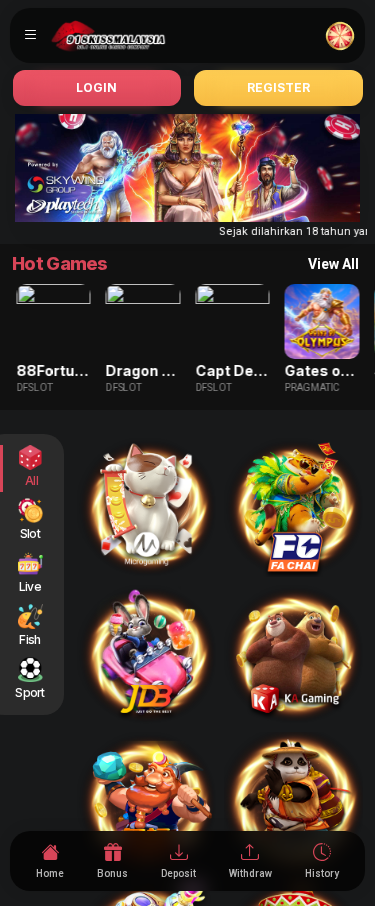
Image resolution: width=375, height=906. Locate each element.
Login (96, 87)
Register (278, 87)
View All (333, 264)
